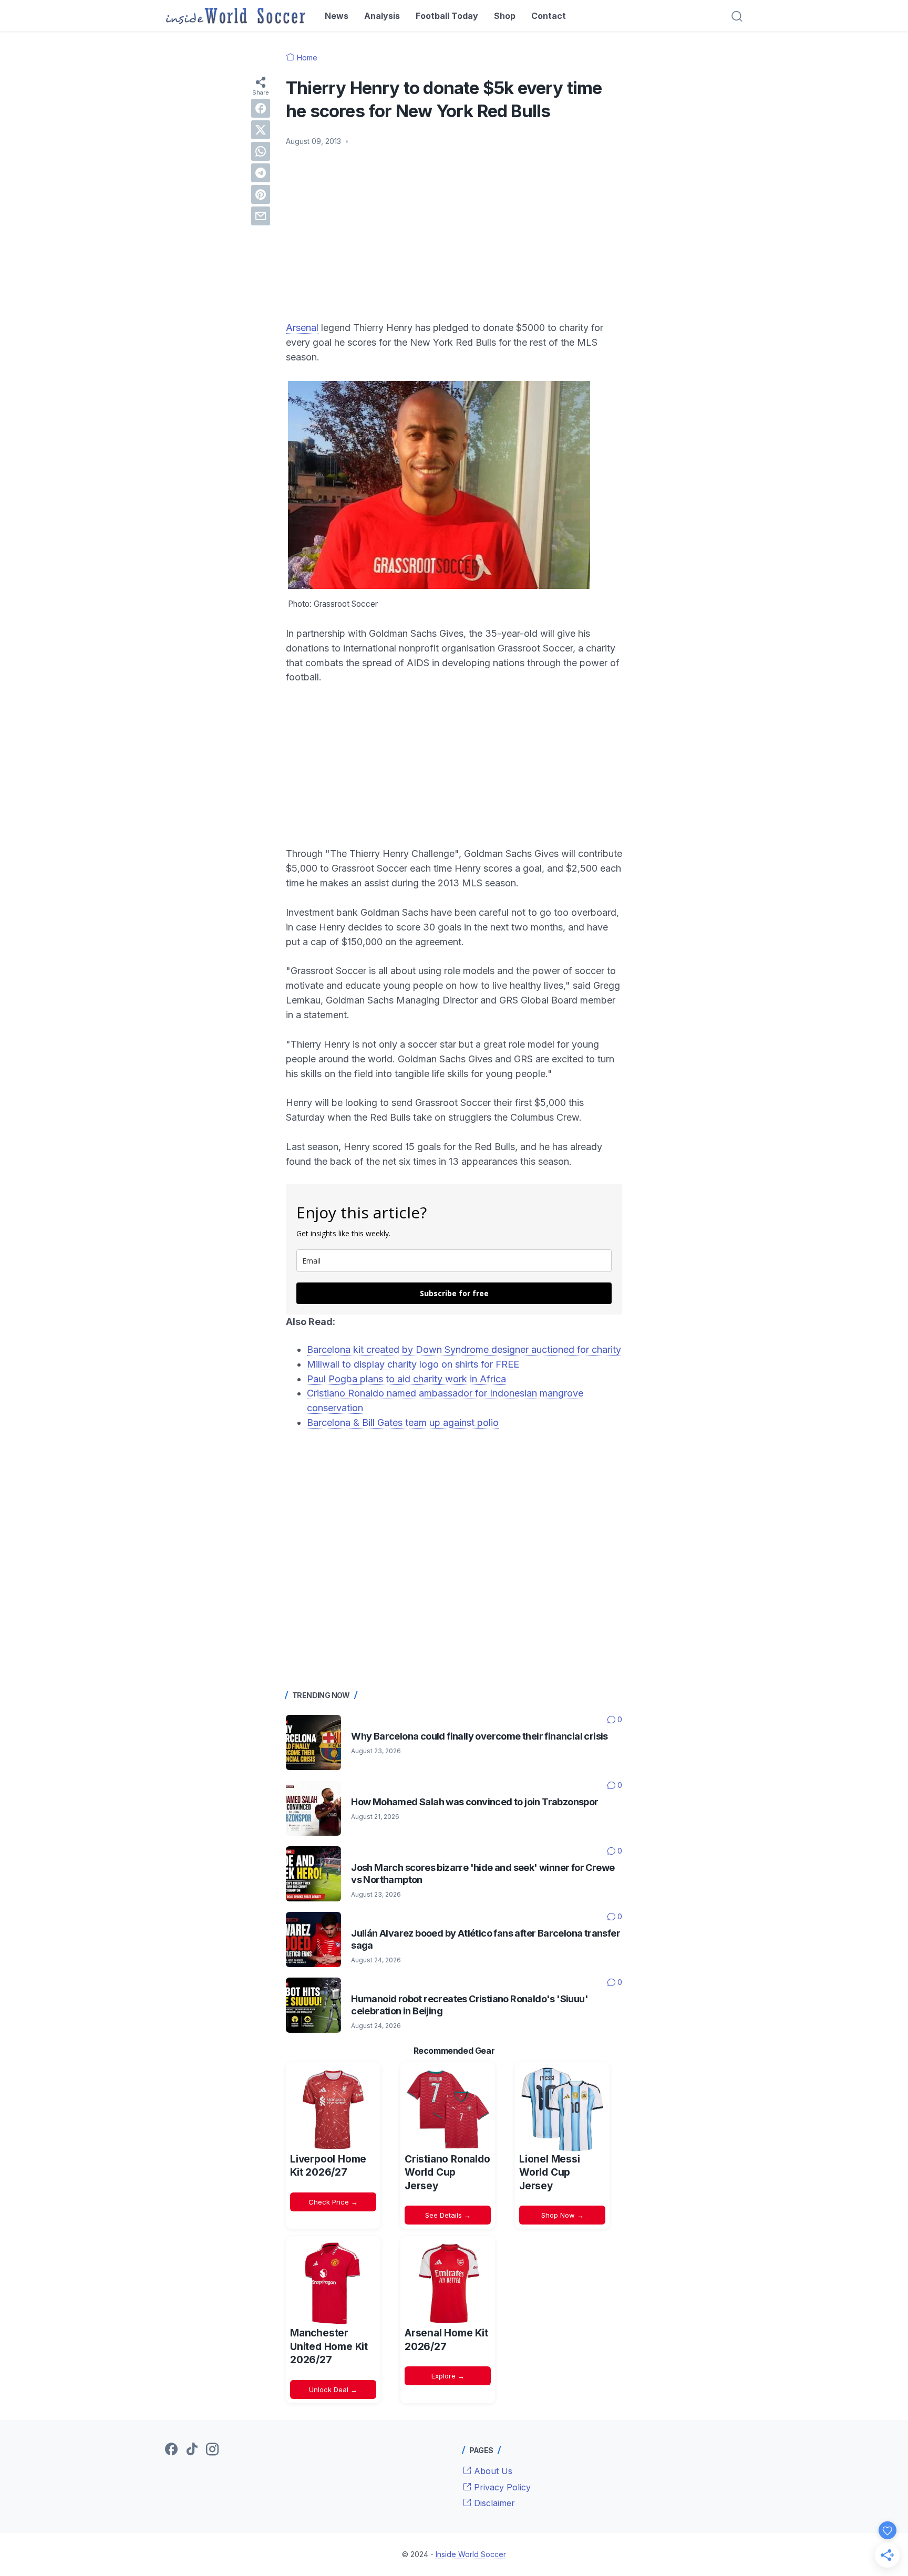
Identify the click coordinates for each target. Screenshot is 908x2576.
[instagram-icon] (212, 2450)
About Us (492, 2471)
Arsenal (302, 328)
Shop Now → (563, 2215)
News (337, 16)
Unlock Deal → (333, 2389)
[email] (261, 216)
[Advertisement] (454, 234)
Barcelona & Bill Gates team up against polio (403, 1423)
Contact (549, 16)
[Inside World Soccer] (236, 16)
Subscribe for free (454, 1293)
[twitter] (261, 130)
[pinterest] (261, 194)
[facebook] (261, 108)
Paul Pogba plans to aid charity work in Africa (406, 1379)
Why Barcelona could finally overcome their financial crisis (479, 1736)
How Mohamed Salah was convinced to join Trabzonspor (474, 1802)
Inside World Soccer (471, 2554)
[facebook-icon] (171, 2450)
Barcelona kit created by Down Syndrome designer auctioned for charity (464, 1349)
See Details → (448, 2215)
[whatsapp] (261, 151)
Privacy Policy (501, 2487)
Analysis (382, 16)
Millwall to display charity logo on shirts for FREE (413, 1364)
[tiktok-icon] (192, 2450)
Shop (505, 16)
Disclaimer (493, 2503)
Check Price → (333, 2202)
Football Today (447, 16)
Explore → (448, 2376)
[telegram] (261, 173)
